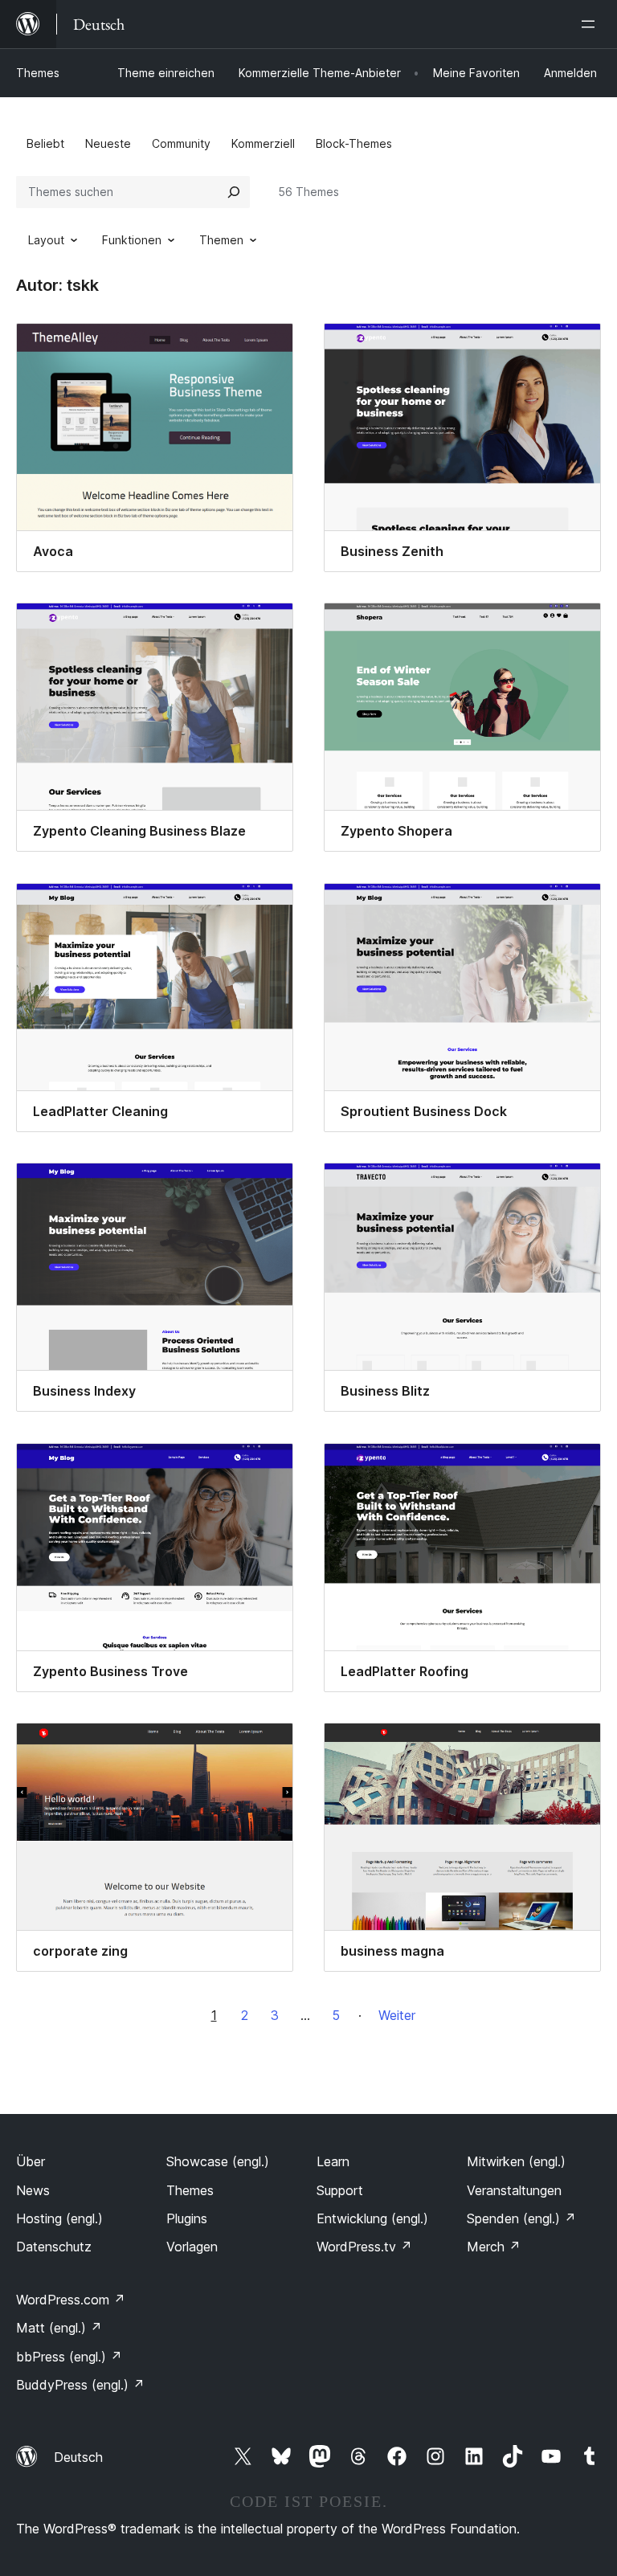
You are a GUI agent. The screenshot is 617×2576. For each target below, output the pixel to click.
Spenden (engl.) (521, 2218)
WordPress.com (71, 2300)
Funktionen (132, 240)
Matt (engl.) (59, 2328)
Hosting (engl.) (59, 2218)
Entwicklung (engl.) (372, 2218)
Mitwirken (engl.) (516, 2161)
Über (31, 2161)
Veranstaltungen (514, 2190)
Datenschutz (54, 2247)
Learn (333, 2161)
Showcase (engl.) (218, 2161)
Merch (494, 2247)
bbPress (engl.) (69, 2357)
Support (340, 2190)
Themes (38, 73)
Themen (221, 240)
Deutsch (78, 2457)
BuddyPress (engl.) (80, 2385)
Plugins (187, 2218)
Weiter (397, 2015)
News (33, 2190)
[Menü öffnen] (591, 24)
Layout (46, 240)
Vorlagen (192, 2247)
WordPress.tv (364, 2247)
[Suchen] (234, 192)
